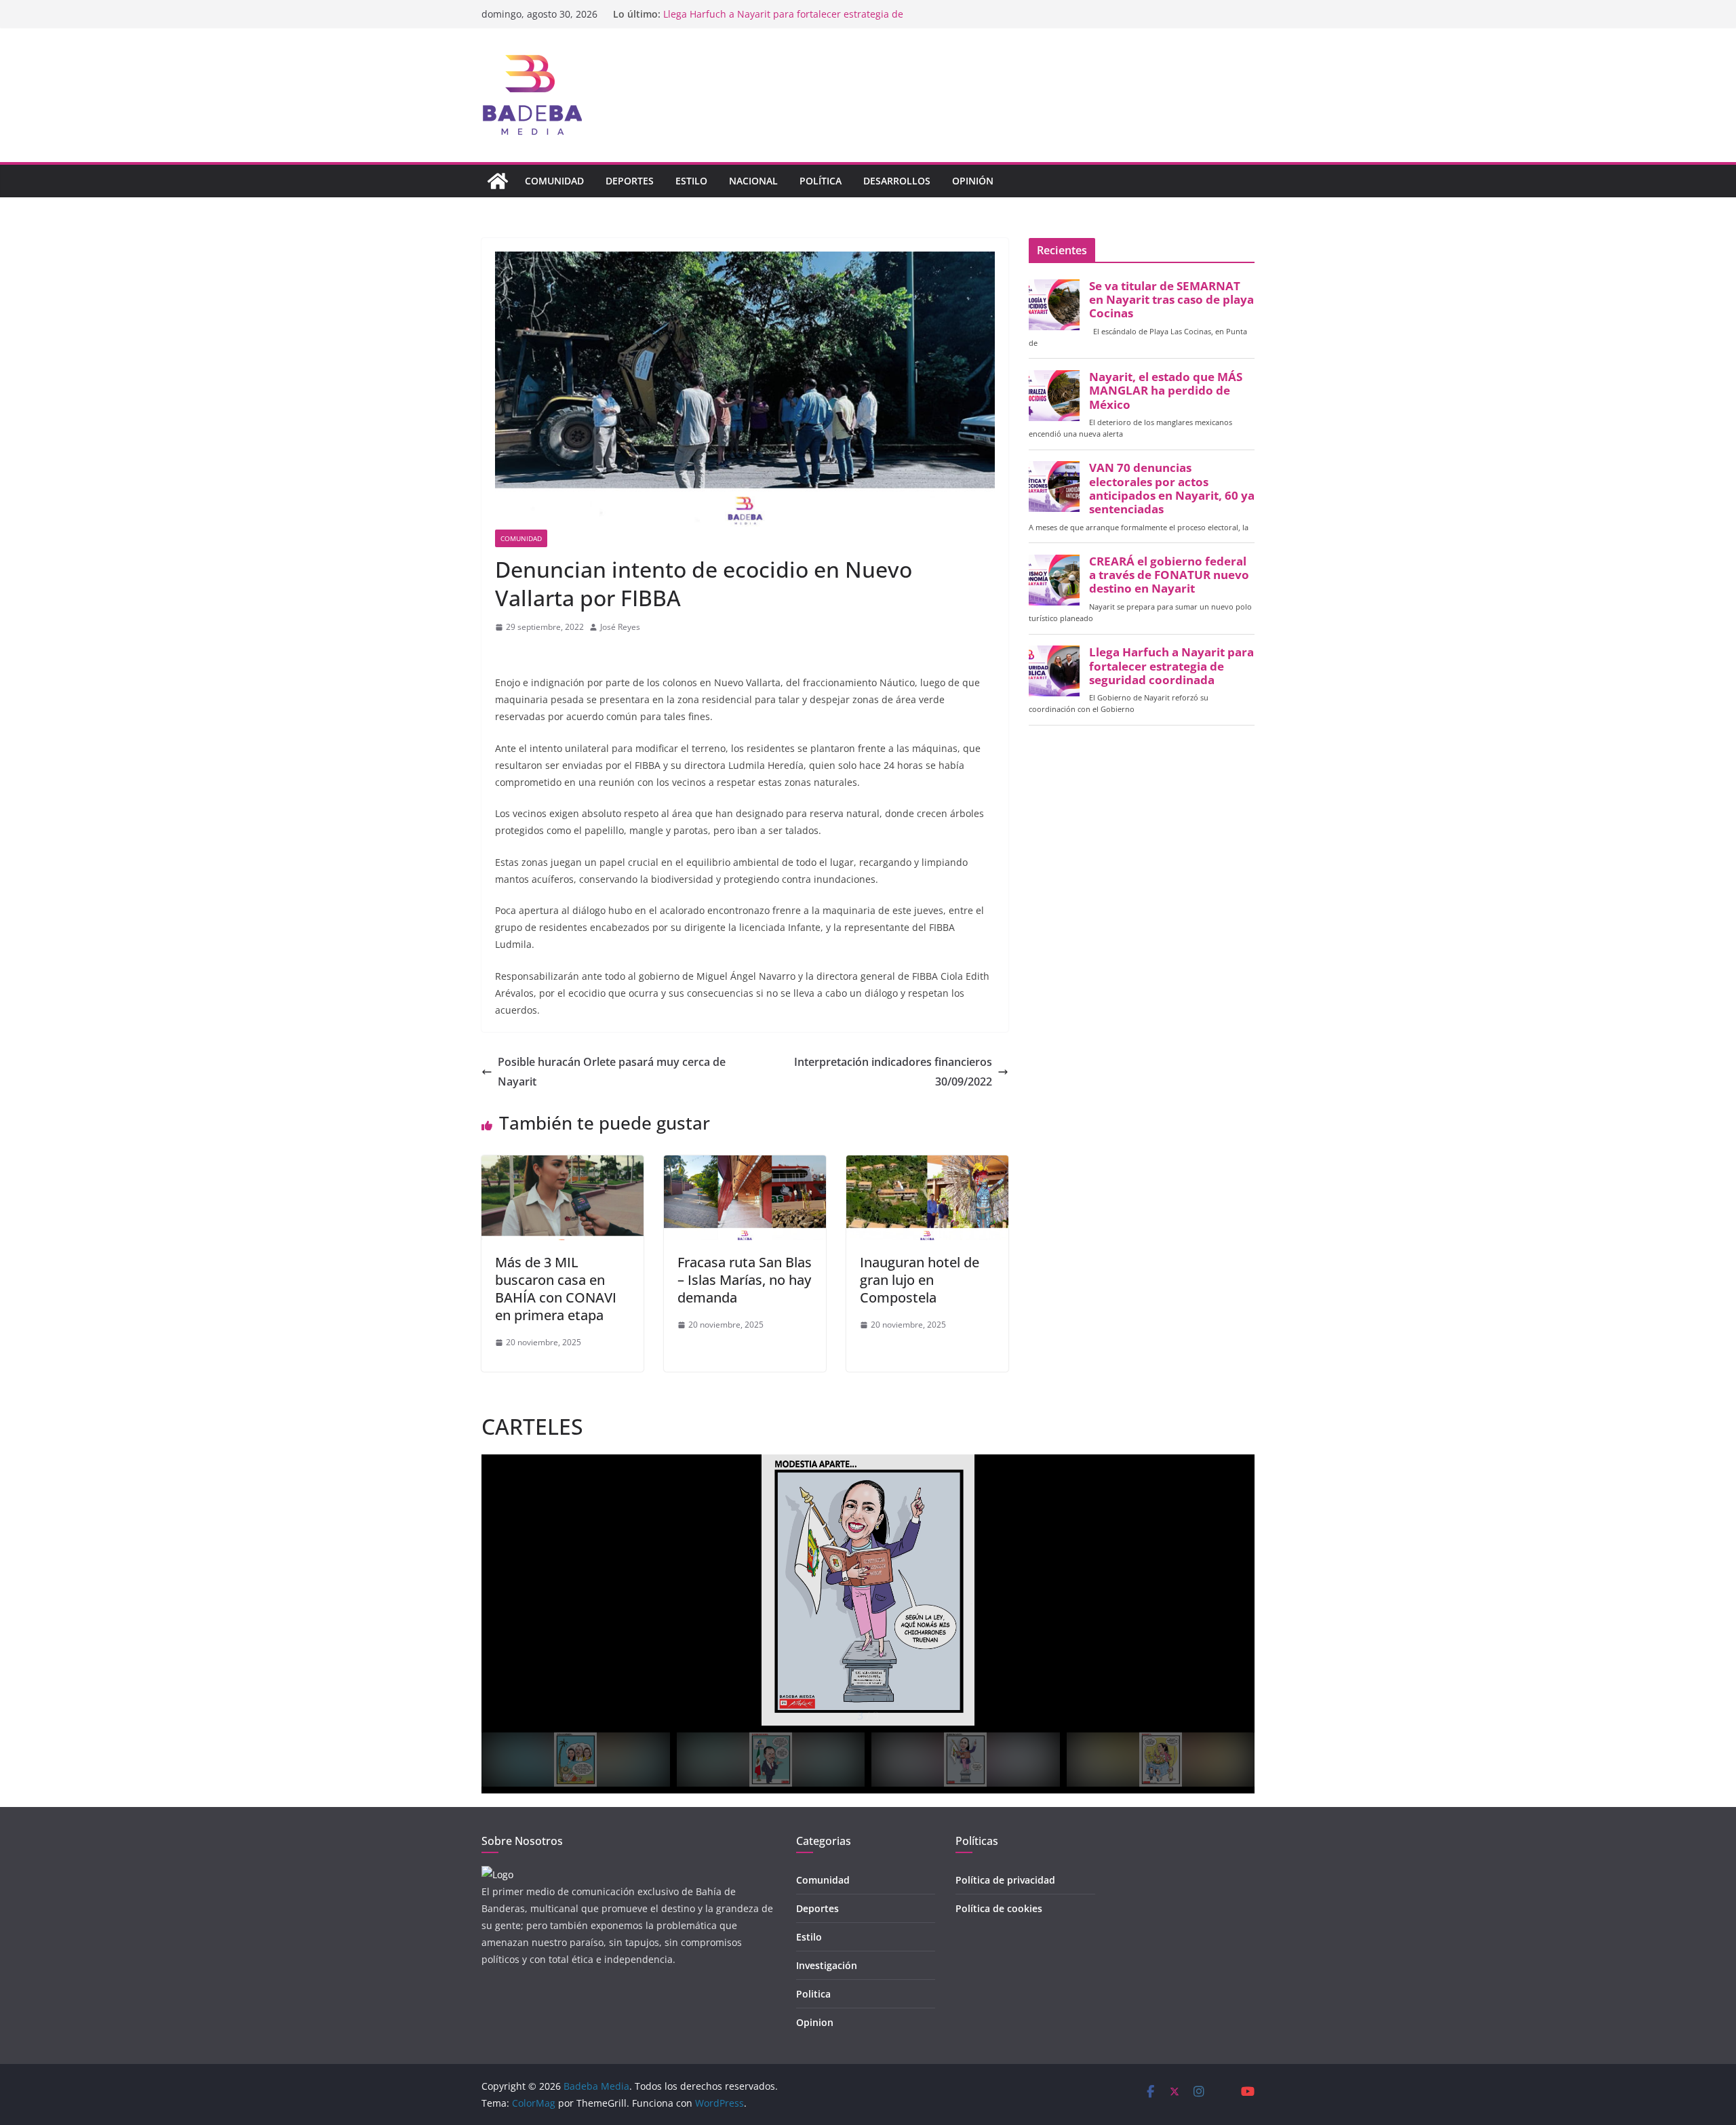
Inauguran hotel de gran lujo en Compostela (920, 1280)
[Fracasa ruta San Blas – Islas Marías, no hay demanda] (745, 1165)
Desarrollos (897, 181)
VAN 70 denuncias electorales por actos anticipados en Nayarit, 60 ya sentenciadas (1172, 489)
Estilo (691, 181)
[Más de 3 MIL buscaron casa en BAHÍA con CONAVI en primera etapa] (563, 1165)
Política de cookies (999, 1908)
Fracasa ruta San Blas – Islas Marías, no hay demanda (745, 1280)
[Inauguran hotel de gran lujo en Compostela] (927, 1165)
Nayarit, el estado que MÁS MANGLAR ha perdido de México (1166, 391)
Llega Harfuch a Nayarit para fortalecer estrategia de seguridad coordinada (1171, 666)
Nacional (753, 181)
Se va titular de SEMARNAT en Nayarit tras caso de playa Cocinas (1171, 300)
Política (821, 181)
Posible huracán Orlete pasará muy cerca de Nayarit (612, 1072)
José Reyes (620, 627)
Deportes (630, 181)
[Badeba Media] (498, 181)
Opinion (815, 2022)
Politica (813, 1994)
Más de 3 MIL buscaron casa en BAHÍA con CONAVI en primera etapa (556, 1289)
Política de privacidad (1005, 1880)
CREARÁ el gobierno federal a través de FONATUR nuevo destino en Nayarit (1169, 575)
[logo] (497, 1874)
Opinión (973, 181)
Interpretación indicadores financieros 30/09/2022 (893, 1072)
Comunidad (554, 181)
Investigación (827, 1965)
